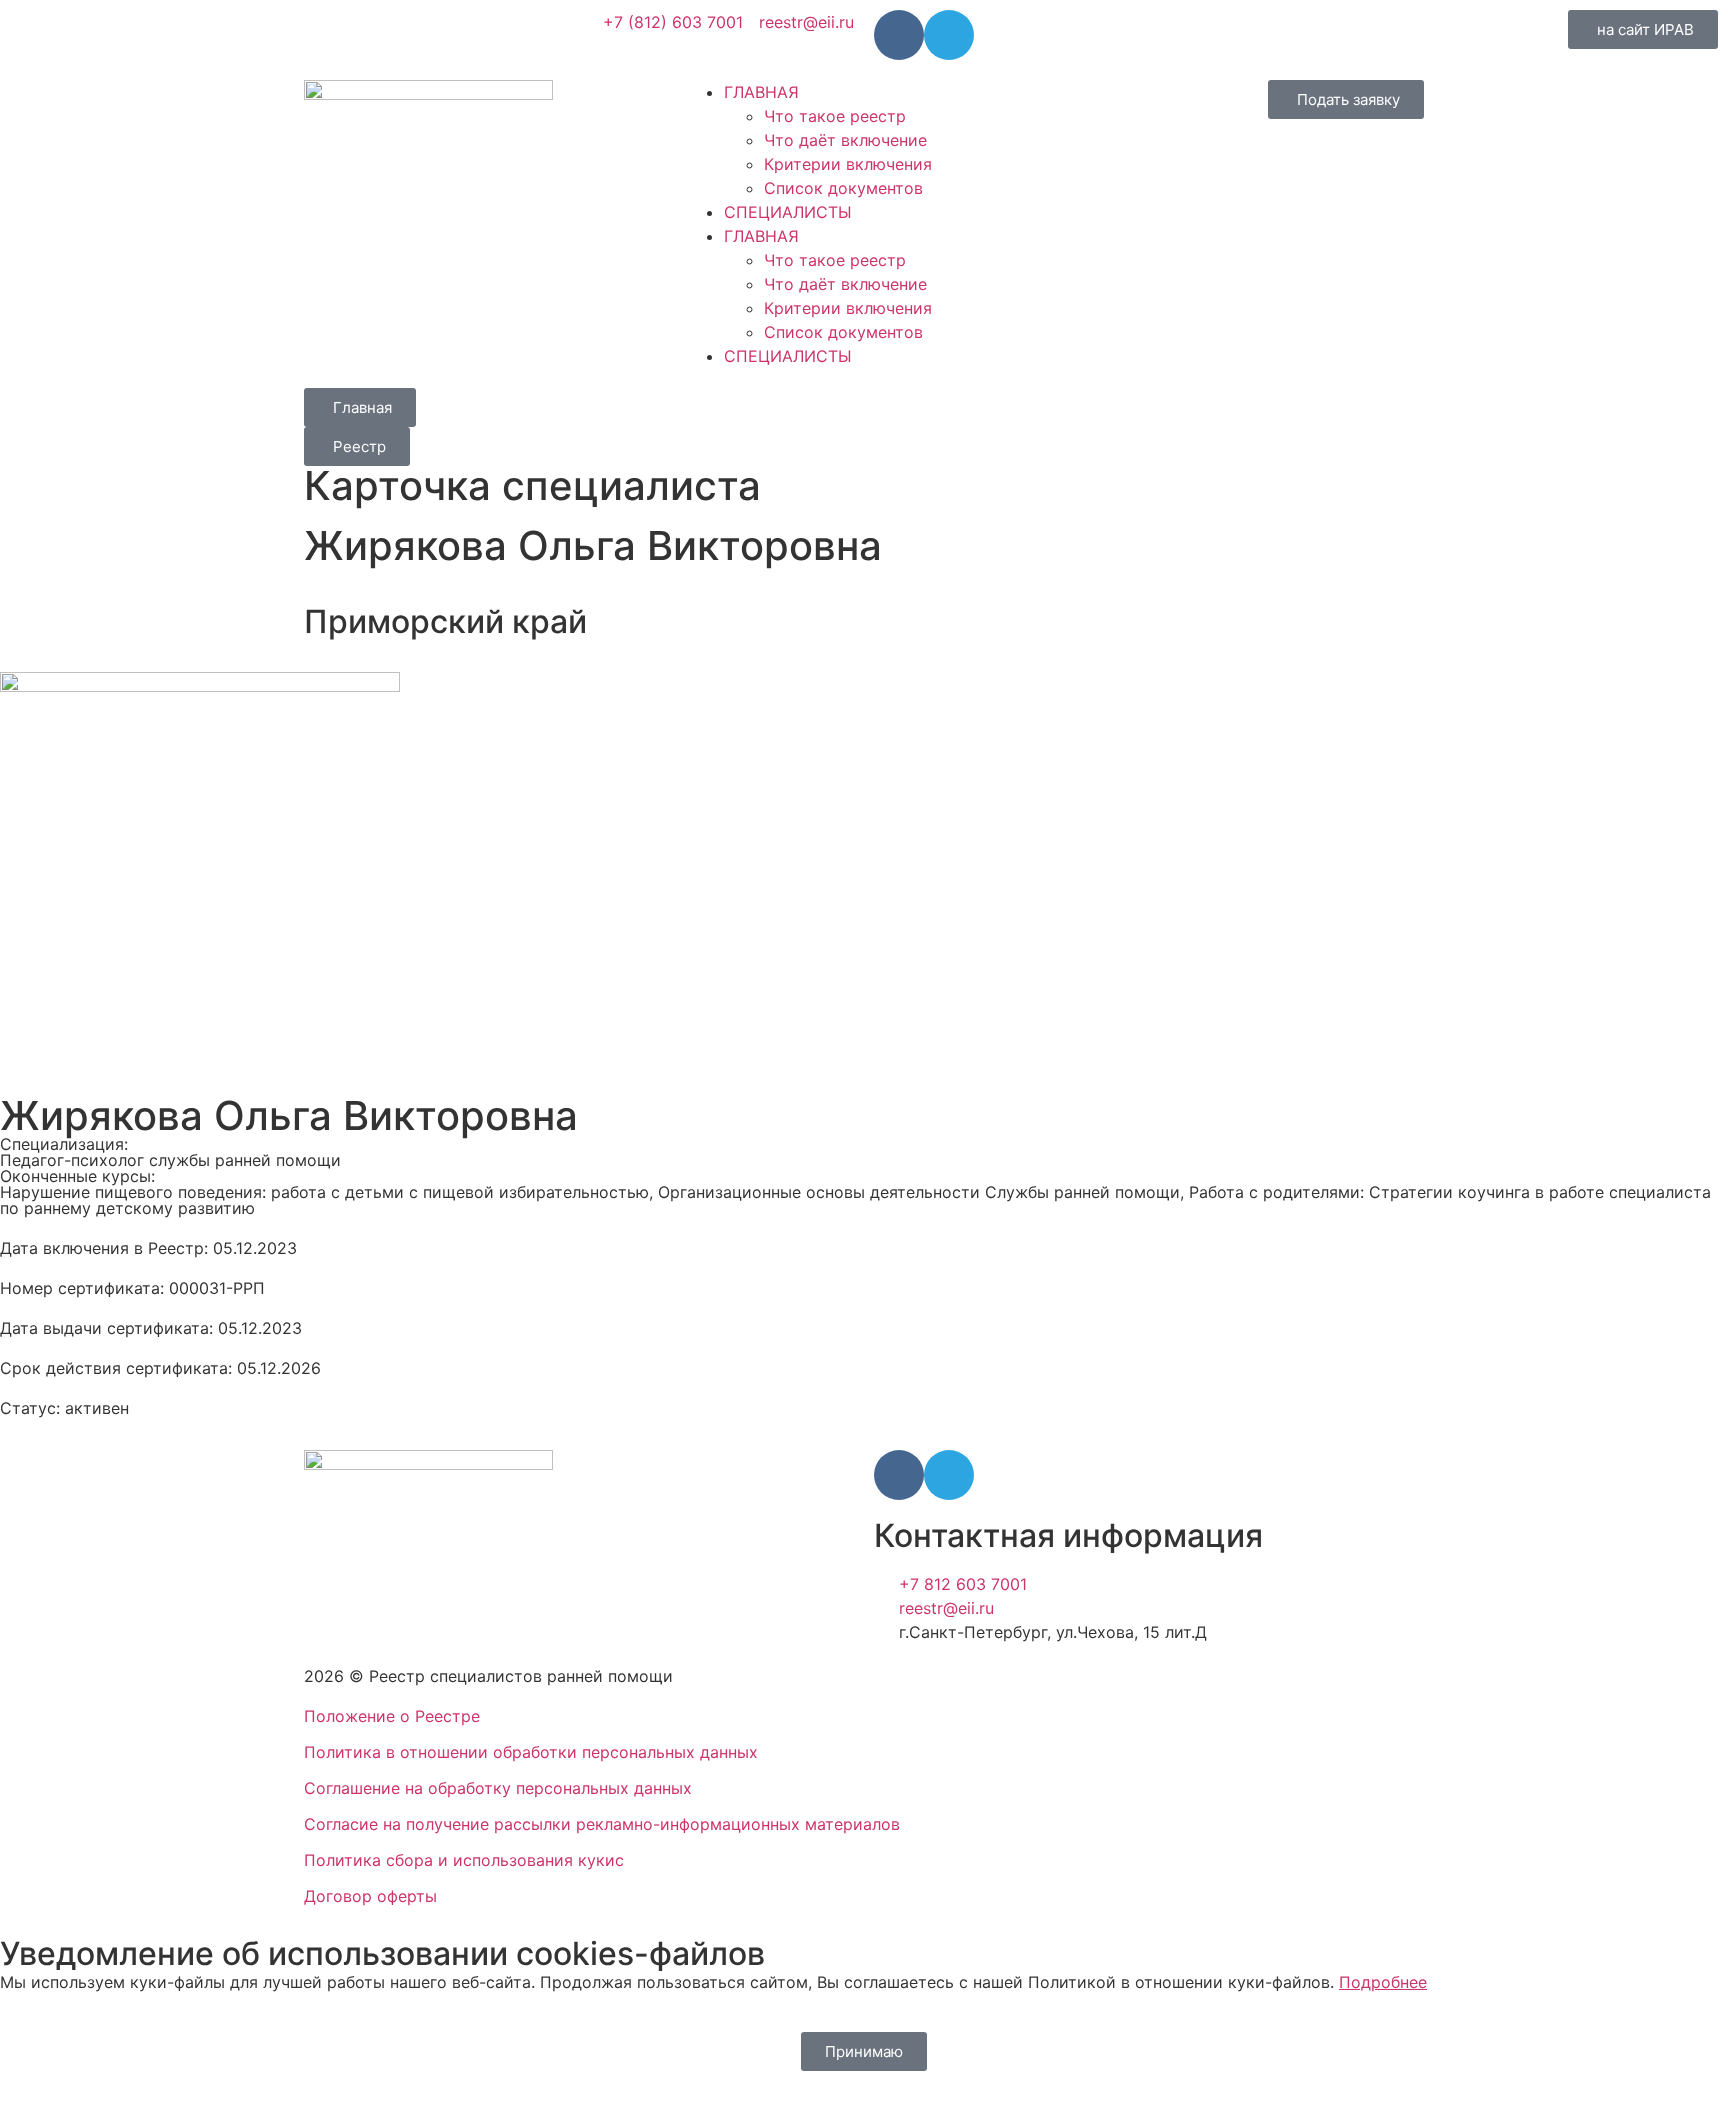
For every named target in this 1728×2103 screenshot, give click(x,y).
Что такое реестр (835, 116)
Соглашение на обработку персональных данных (498, 1788)
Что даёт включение (845, 140)
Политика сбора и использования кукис (464, 1860)
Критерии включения (848, 164)
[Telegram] (949, 35)
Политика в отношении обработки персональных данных (531, 1752)
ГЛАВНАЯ (761, 92)
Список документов (843, 188)
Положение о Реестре (392, 1716)
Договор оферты (370, 1896)
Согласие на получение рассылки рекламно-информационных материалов (602, 1824)
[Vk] (899, 35)
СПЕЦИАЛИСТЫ (788, 212)
